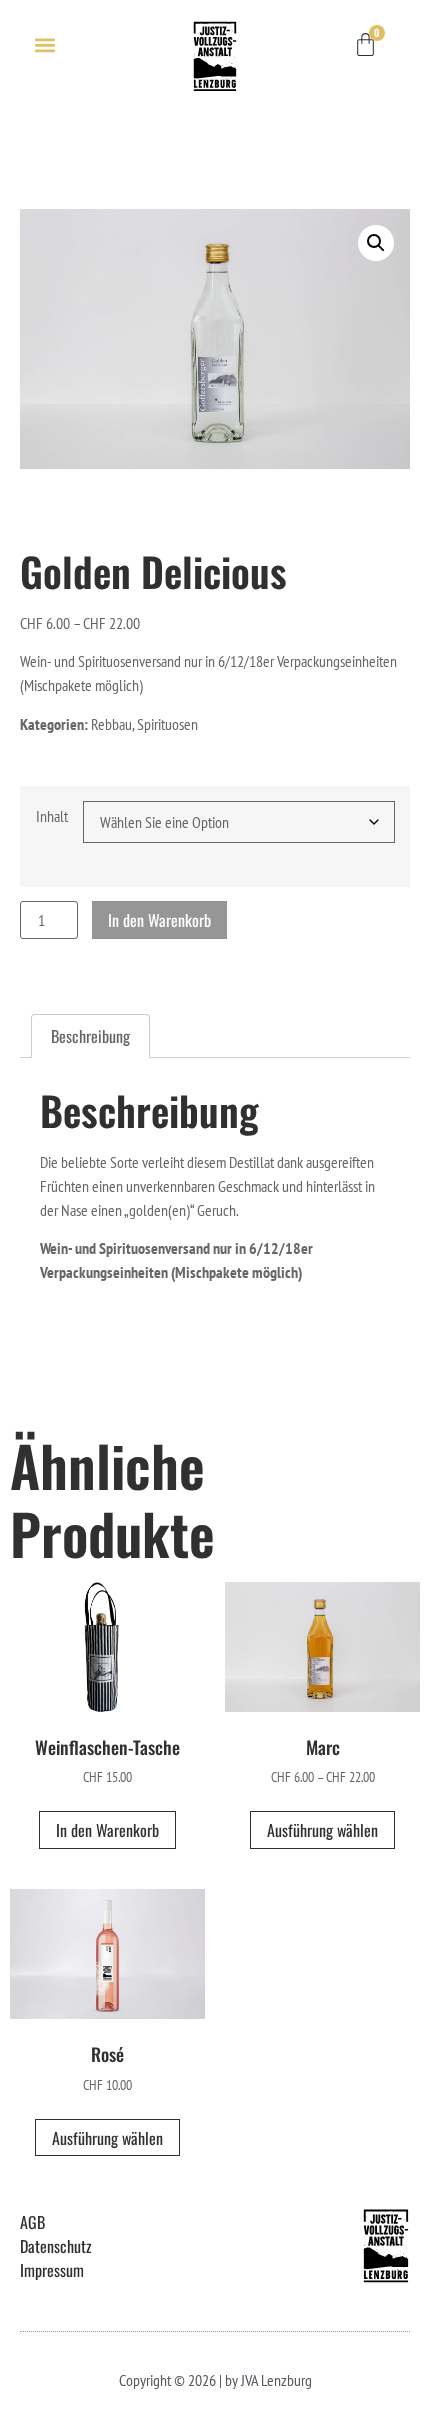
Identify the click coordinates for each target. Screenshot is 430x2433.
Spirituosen (167, 724)
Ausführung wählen (322, 1830)
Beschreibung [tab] (90, 1036)
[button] (44, 44)
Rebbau (111, 724)
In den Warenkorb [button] (107, 1830)
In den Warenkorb (159, 920)
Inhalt (52, 816)
